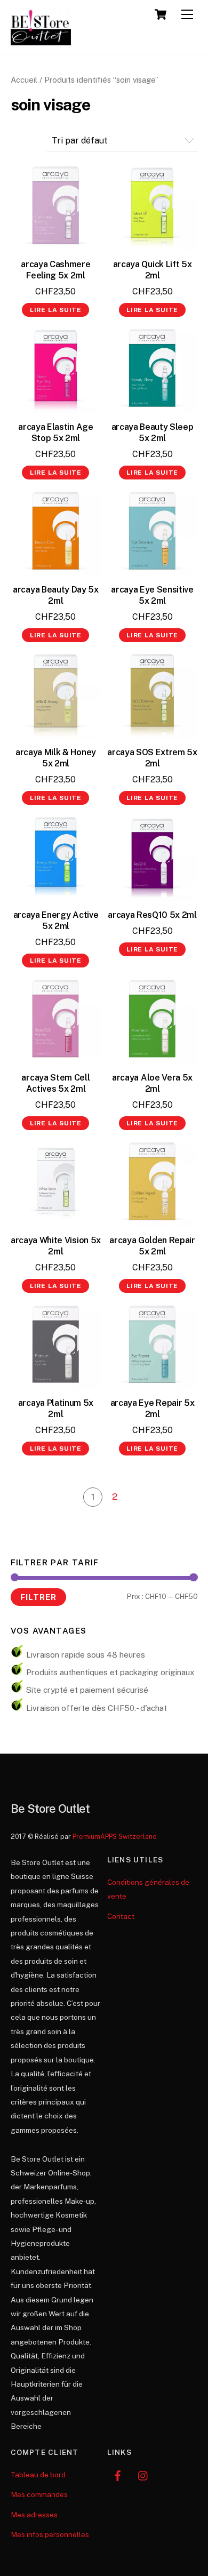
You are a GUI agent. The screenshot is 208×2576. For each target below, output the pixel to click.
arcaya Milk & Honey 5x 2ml (56, 758)
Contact (121, 1916)
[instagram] (143, 2475)
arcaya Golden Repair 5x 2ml (152, 1246)
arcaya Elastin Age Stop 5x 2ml (55, 433)
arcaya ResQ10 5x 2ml (152, 915)
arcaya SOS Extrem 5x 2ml (152, 758)
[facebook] (118, 2475)
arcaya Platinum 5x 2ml (56, 1409)
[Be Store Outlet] (41, 41)
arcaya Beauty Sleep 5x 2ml (153, 433)
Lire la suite (56, 310)
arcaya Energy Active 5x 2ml (56, 921)
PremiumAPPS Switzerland (115, 1837)
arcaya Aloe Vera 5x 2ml (152, 1083)
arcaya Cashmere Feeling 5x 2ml (55, 270)
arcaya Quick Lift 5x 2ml (153, 270)
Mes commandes (39, 2494)
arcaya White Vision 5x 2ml (56, 1246)
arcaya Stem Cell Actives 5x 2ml (55, 1083)
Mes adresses (34, 2515)
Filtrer (38, 1597)
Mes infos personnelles (50, 2534)
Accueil (24, 80)
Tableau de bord (38, 2475)
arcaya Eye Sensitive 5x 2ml (152, 595)
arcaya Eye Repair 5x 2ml (153, 1409)
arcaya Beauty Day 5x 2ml (56, 595)
